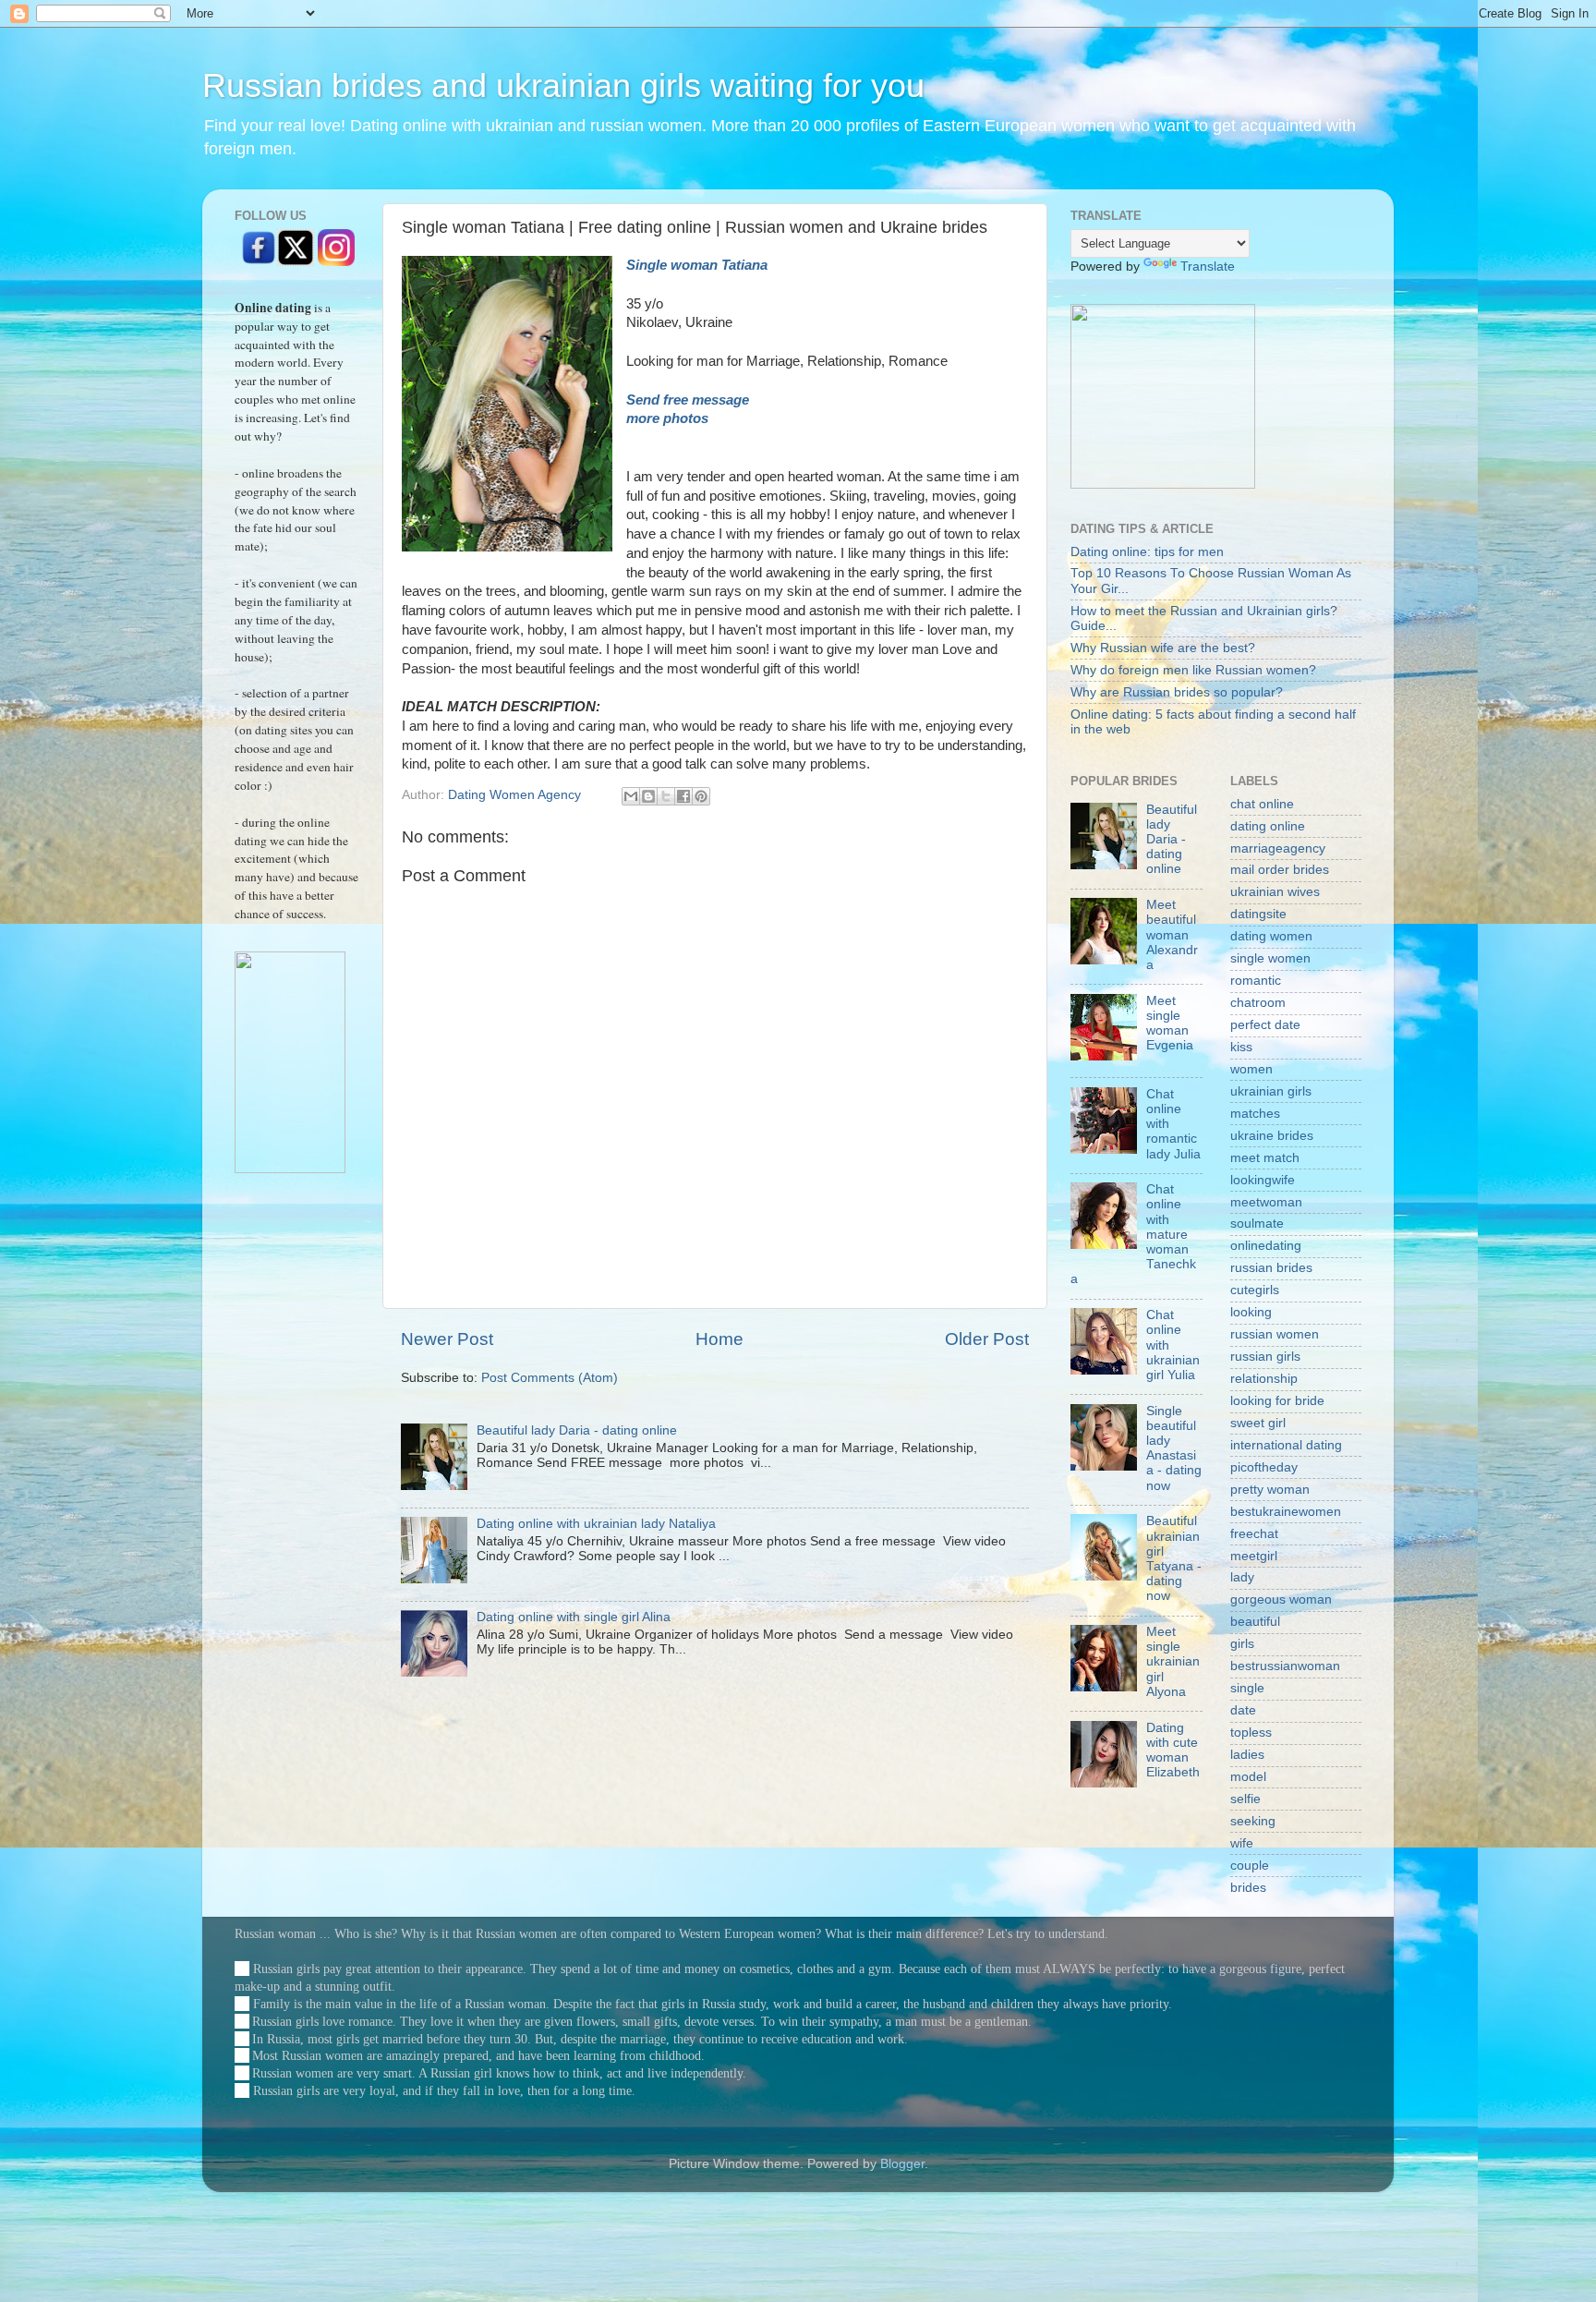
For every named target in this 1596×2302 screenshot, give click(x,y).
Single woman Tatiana (697, 265)
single (1247, 1688)
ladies (1247, 1755)
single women (1270, 958)
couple (1250, 1866)
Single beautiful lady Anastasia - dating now (1174, 1448)
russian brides (1271, 1268)
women (1251, 1069)
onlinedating (1266, 1246)
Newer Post (447, 1339)
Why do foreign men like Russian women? (1193, 670)
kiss (1241, 1047)
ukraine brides (1272, 1136)
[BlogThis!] (648, 796)
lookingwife (1263, 1180)
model (1248, 1777)
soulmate (1257, 1224)
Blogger (902, 2164)
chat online (1262, 804)
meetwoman (1266, 1202)
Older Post (987, 1339)
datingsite (1258, 914)
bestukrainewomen (1286, 1512)
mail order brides (1280, 870)
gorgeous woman (1281, 1599)
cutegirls (1255, 1290)
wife (1242, 1843)
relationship (1264, 1379)
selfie (1245, 1799)
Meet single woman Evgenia (1170, 1024)
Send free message (688, 400)
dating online (1268, 826)
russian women (1275, 1334)
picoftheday (1264, 1467)
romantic (1256, 981)
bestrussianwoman (1285, 1666)
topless (1251, 1733)
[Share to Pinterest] (701, 796)
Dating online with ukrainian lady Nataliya (596, 1524)
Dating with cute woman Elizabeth (1173, 1751)
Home (719, 1339)
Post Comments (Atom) (550, 1378)
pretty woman (1270, 1490)
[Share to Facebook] (683, 796)
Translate (1208, 267)
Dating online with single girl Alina (574, 1617)
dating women (1271, 936)
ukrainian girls (1271, 1091)
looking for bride (1277, 1401)
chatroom (1258, 1003)
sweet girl (1258, 1423)
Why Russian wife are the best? (1163, 648)
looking (1251, 1312)
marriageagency (1278, 848)
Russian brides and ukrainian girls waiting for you (563, 85)
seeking (1253, 1821)
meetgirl (1254, 1556)
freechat (1254, 1534)
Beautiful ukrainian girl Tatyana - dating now (1174, 1558)
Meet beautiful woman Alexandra (1172, 935)
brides (1248, 1888)
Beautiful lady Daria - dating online (577, 1430)
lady (1242, 1577)
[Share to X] (666, 796)
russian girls (1265, 1357)
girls (1242, 1644)
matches (1255, 1114)
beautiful (1255, 1622)
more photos (669, 418)
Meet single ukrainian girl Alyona (1173, 1662)
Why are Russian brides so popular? (1177, 692)
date (1243, 1710)
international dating (1286, 1445)
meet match (1265, 1158)
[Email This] (631, 796)
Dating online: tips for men (1147, 552)
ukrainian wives (1275, 892)
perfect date (1265, 1025)
